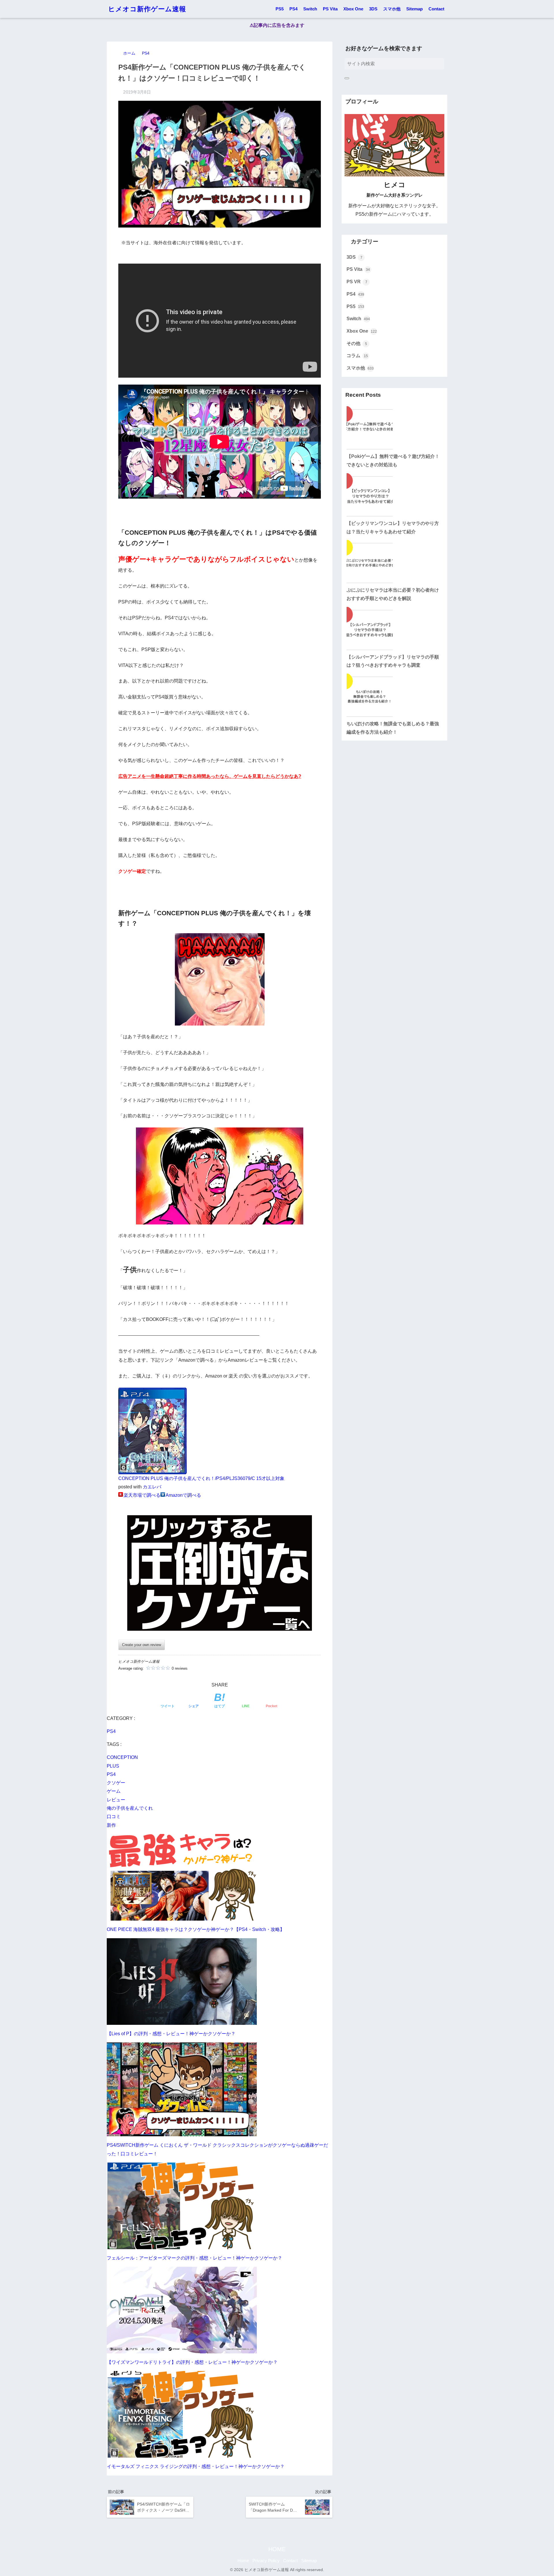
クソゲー (116, 1783)
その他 (357, 343)
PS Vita (330, 9)
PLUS (113, 1766)
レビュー (116, 1800)
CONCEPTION (122, 1757)
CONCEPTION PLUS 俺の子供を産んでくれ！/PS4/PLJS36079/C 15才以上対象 (201, 1478)
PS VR (357, 282)
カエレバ (152, 1487)
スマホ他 (392, 9)
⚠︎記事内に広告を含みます (277, 25)
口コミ (114, 1817)
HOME (277, 2549)
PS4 (293, 9)
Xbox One (353, 9)
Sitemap (414, 9)
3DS (373, 9)
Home (243, 2561)
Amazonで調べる (183, 1495)
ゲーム (114, 1791)
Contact (436, 9)
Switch (310, 9)
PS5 (280, 9)
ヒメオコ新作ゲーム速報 (147, 9)
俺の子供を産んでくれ (130, 1808)
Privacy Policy (266, 2561)
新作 (111, 1825)
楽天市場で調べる (142, 1495)
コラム (357, 356)
